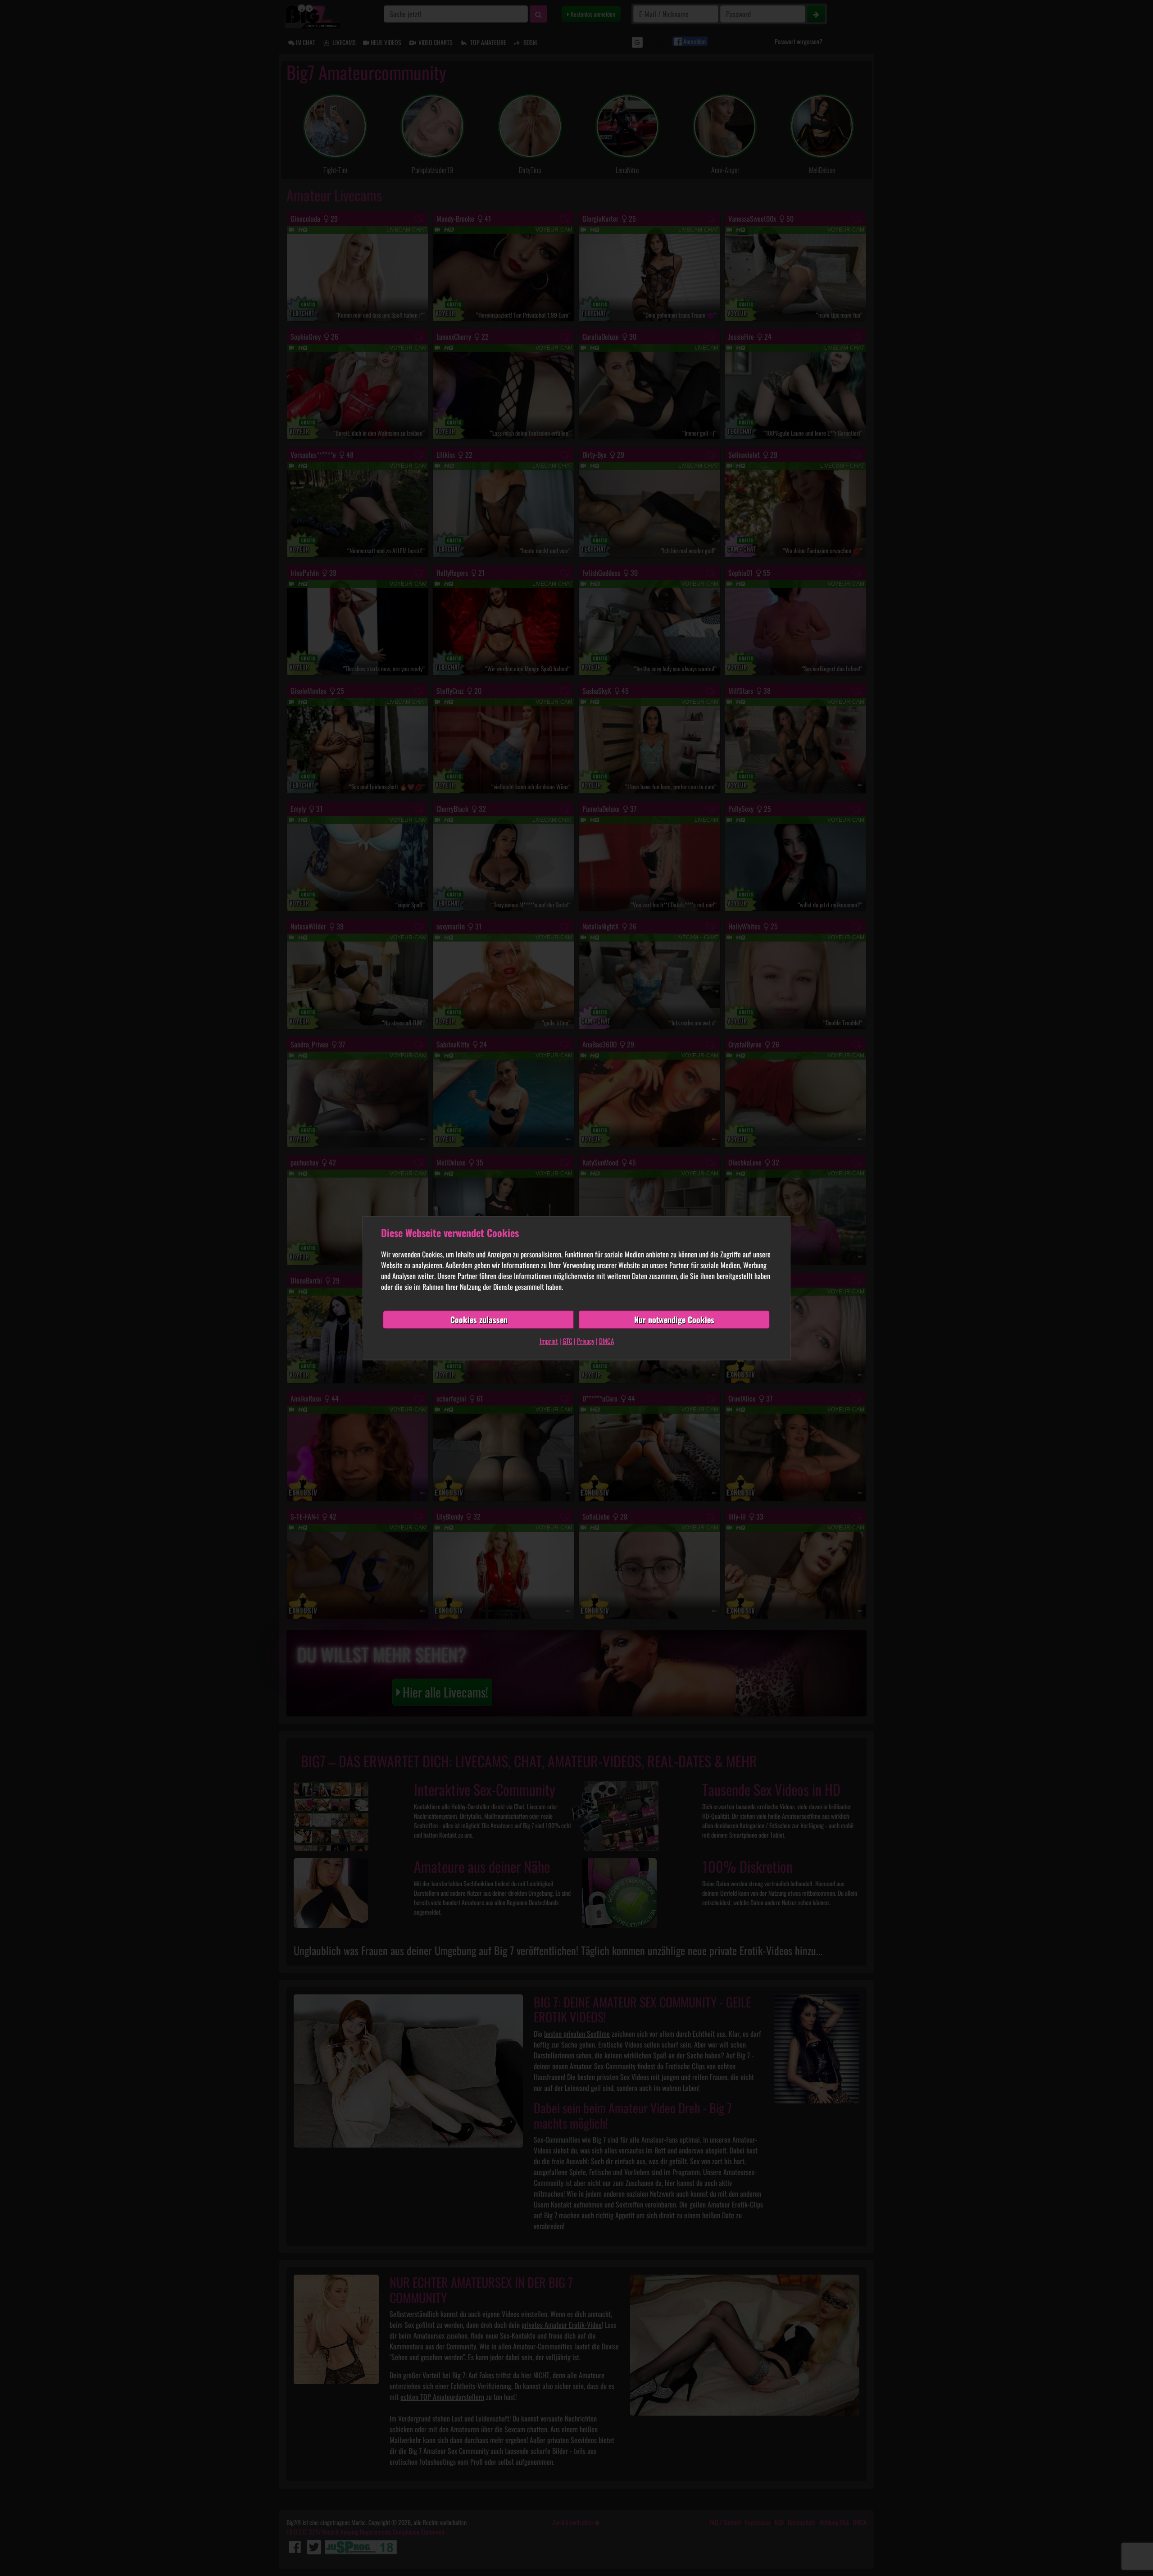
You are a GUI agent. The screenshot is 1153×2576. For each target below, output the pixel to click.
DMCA (606, 1341)
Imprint (549, 1341)
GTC (567, 1341)
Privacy (586, 1341)
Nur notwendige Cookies (674, 1320)
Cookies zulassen (479, 1320)
